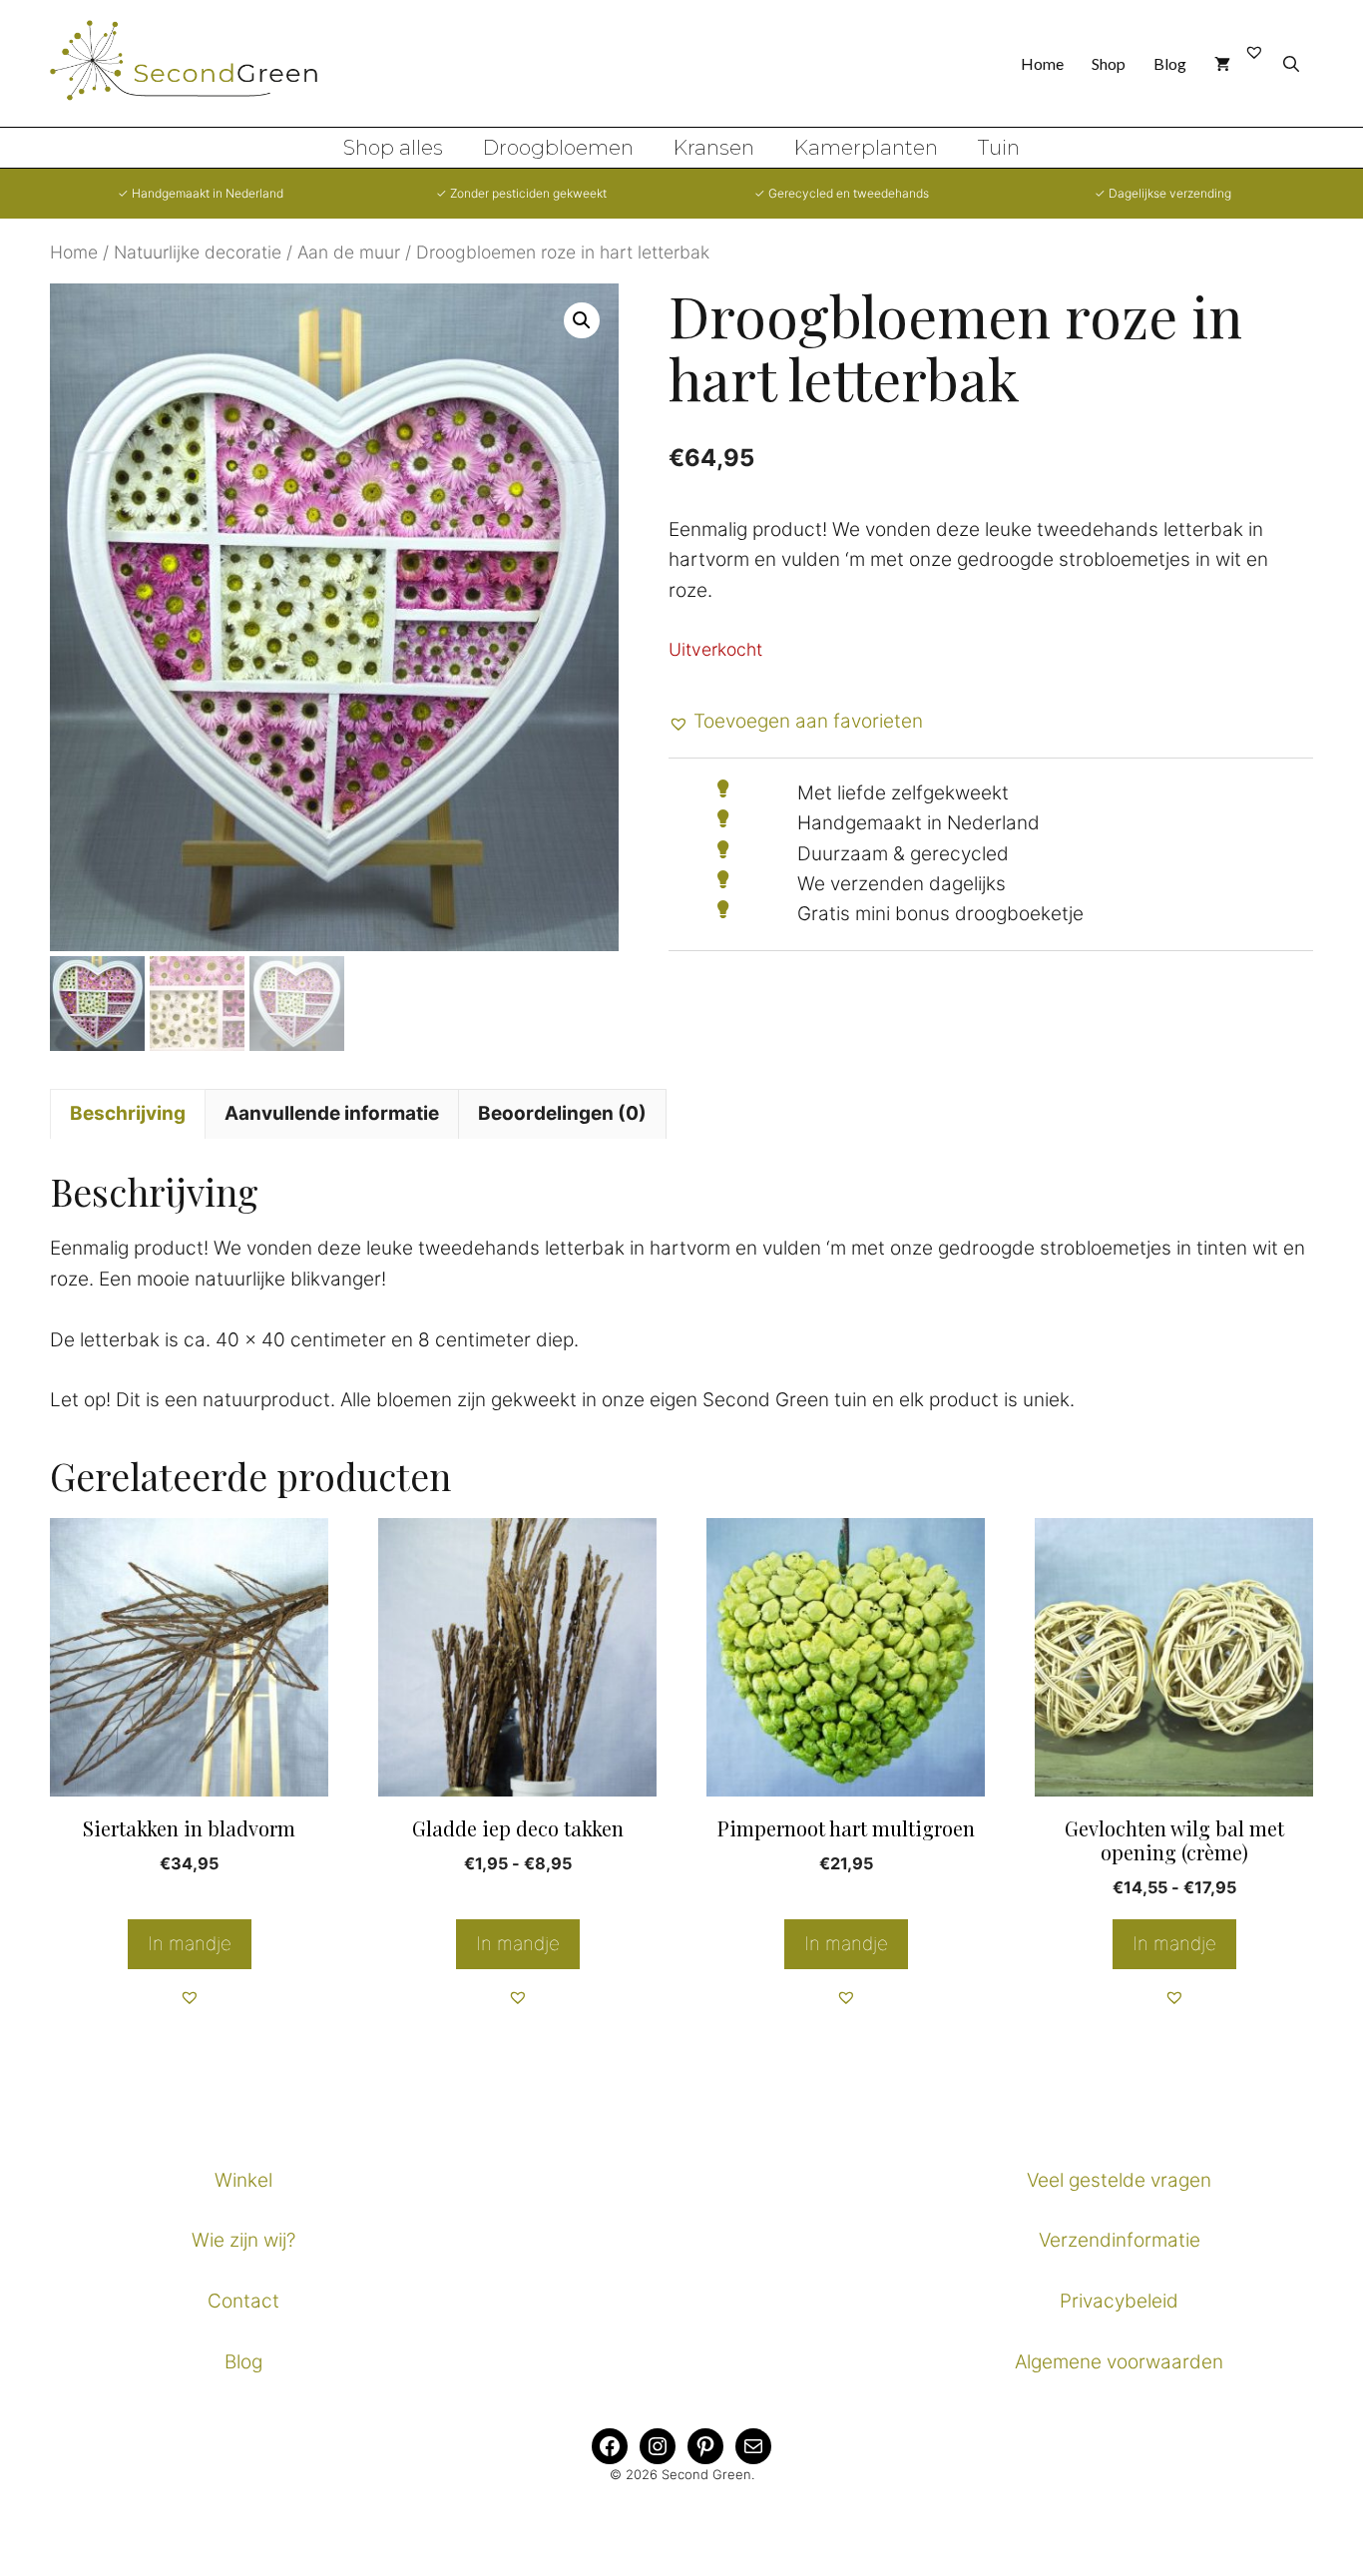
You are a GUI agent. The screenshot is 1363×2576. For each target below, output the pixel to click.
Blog (1170, 63)
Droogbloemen (558, 148)
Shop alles (393, 148)
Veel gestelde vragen (1119, 2180)
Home (1042, 63)
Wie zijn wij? (243, 2240)
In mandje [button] (190, 1944)
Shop (1109, 63)
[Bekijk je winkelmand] (1222, 63)
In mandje (518, 1944)
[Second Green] (200, 64)
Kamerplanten (866, 148)
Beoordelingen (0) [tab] (562, 1113)
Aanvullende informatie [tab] (332, 1113)
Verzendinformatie (1120, 2240)
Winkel (243, 2180)
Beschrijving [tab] (128, 1113)
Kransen (714, 148)
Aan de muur (349, 252)
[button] (582, 320)
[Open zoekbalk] (1291, 63)
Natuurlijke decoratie (198, 252)
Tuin (999, 148)
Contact (243, 2301)
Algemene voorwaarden (1119, 2362)
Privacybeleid (1119, 2301)
